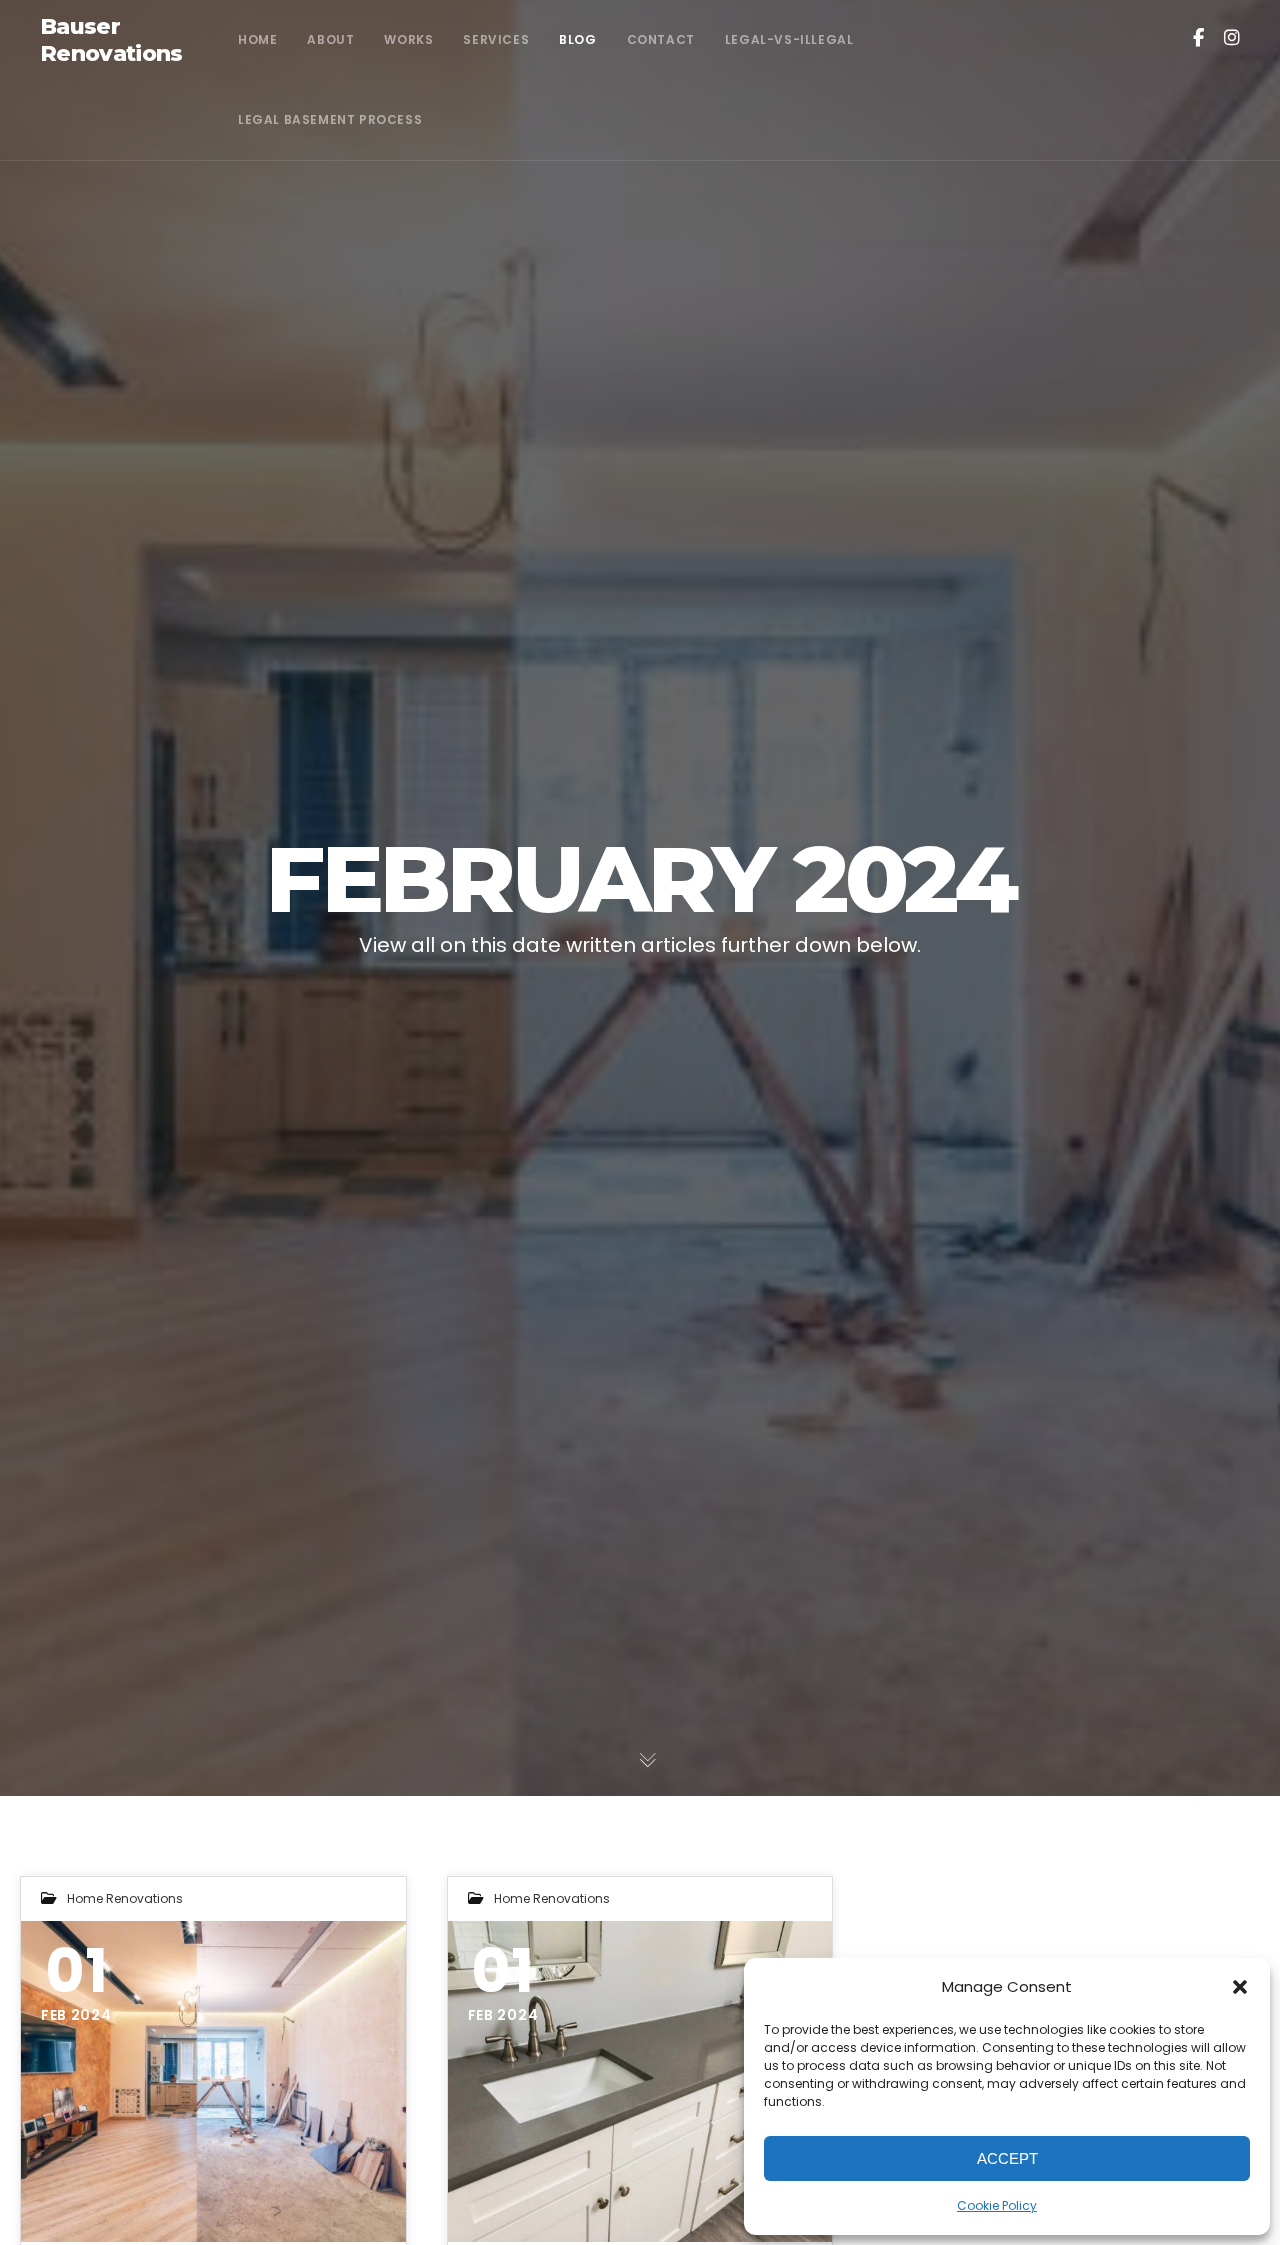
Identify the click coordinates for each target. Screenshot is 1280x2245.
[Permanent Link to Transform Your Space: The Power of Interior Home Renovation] (213, 2081)
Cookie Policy (997, 2205)
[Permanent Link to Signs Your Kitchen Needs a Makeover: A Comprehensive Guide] (640, 2081)
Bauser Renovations (111, 40)
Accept (1007, 2158)
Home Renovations (125, 1898)
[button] (1240, 1987)
